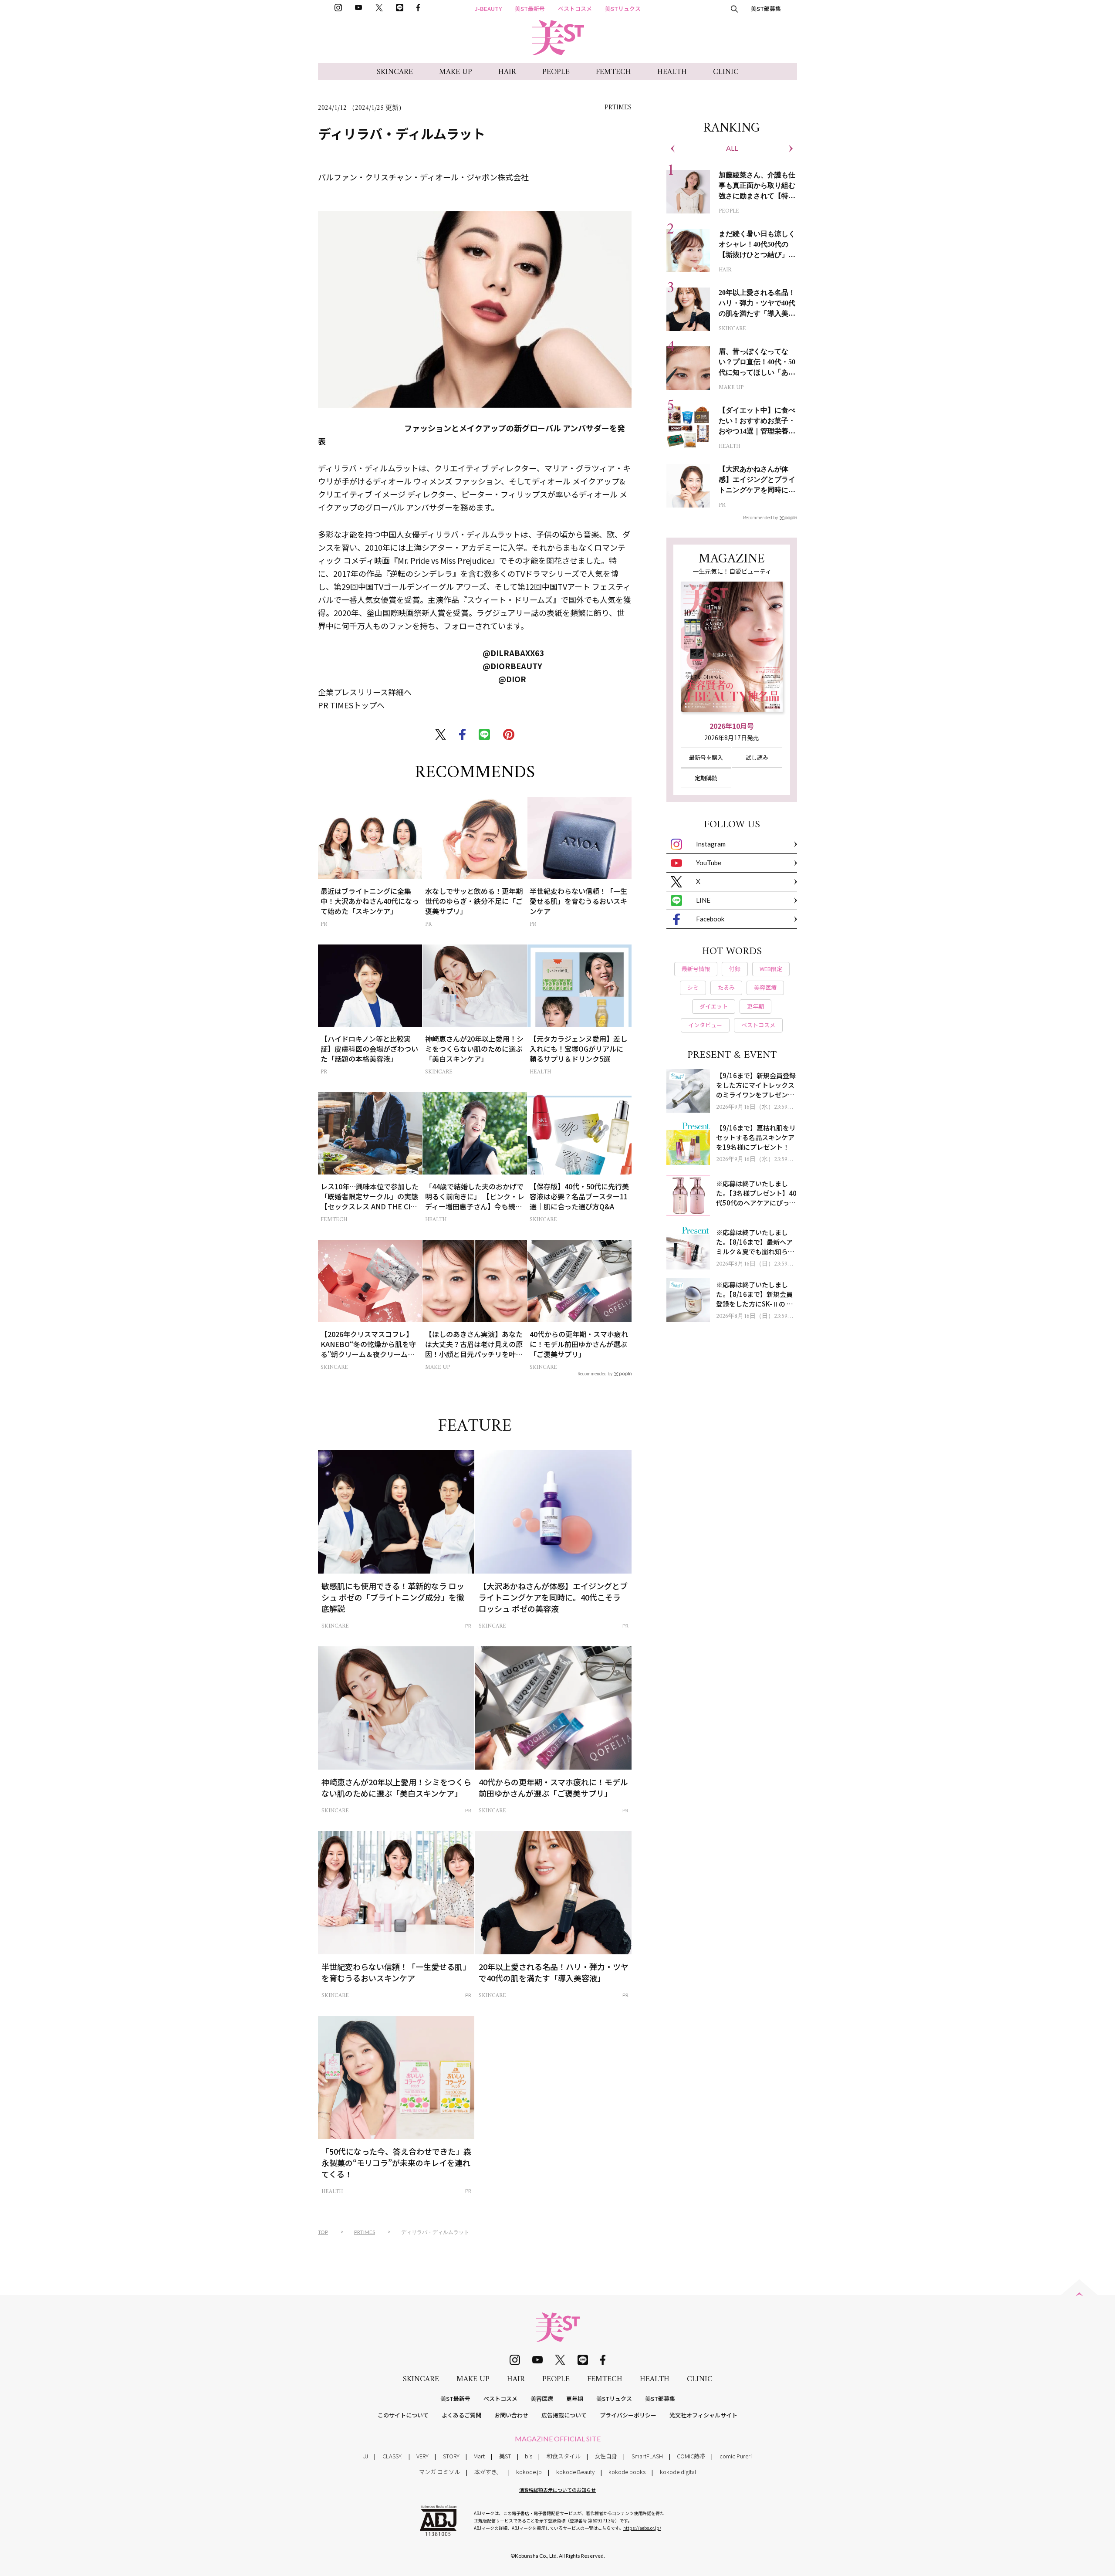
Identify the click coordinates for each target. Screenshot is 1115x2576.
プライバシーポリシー (628, 2415)
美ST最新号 (530, 8)
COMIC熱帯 (691, 2456)
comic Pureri (736, 2456)
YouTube (709, 863)
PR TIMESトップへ (351, 705)
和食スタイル (564, 2456)
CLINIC (726, 72)
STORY (451, 2456)
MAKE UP (456, 72)
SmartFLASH (647, 2456)
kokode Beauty (575, 2472)
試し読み (757, 757)
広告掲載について (564, 2415)
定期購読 (706, 778)
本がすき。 (488, 2472)
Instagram (711, 844)
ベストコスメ (575, 8)
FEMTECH (613, 72)
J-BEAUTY (488, 8)
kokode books (627, 2472)
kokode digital (678, 2472)
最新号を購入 (706, 757)
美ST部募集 (766, 8)
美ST (505, 2456)
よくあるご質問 (461, 2415)
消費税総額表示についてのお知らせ (557, 2490)
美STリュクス (623, 8)
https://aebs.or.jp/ (642, 2528)
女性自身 (606, 2456)
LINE (703, 900)
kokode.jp (529, 2472)
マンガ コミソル (439, 2472)
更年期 (575, 2398)
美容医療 (542, 2398)
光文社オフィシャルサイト (703, 2415)
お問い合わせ (511, 2415)
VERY (422, 2456)
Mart (479, 2456)
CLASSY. (392, 2456)
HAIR (507, 72)
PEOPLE (556, 72)
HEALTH (672, 72)
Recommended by (595, 1373)
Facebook (710, 919)
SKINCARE (395, 72)
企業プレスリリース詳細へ (365, 692)
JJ (366, 2456)
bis (529, 2456)
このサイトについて (403, 2415)
